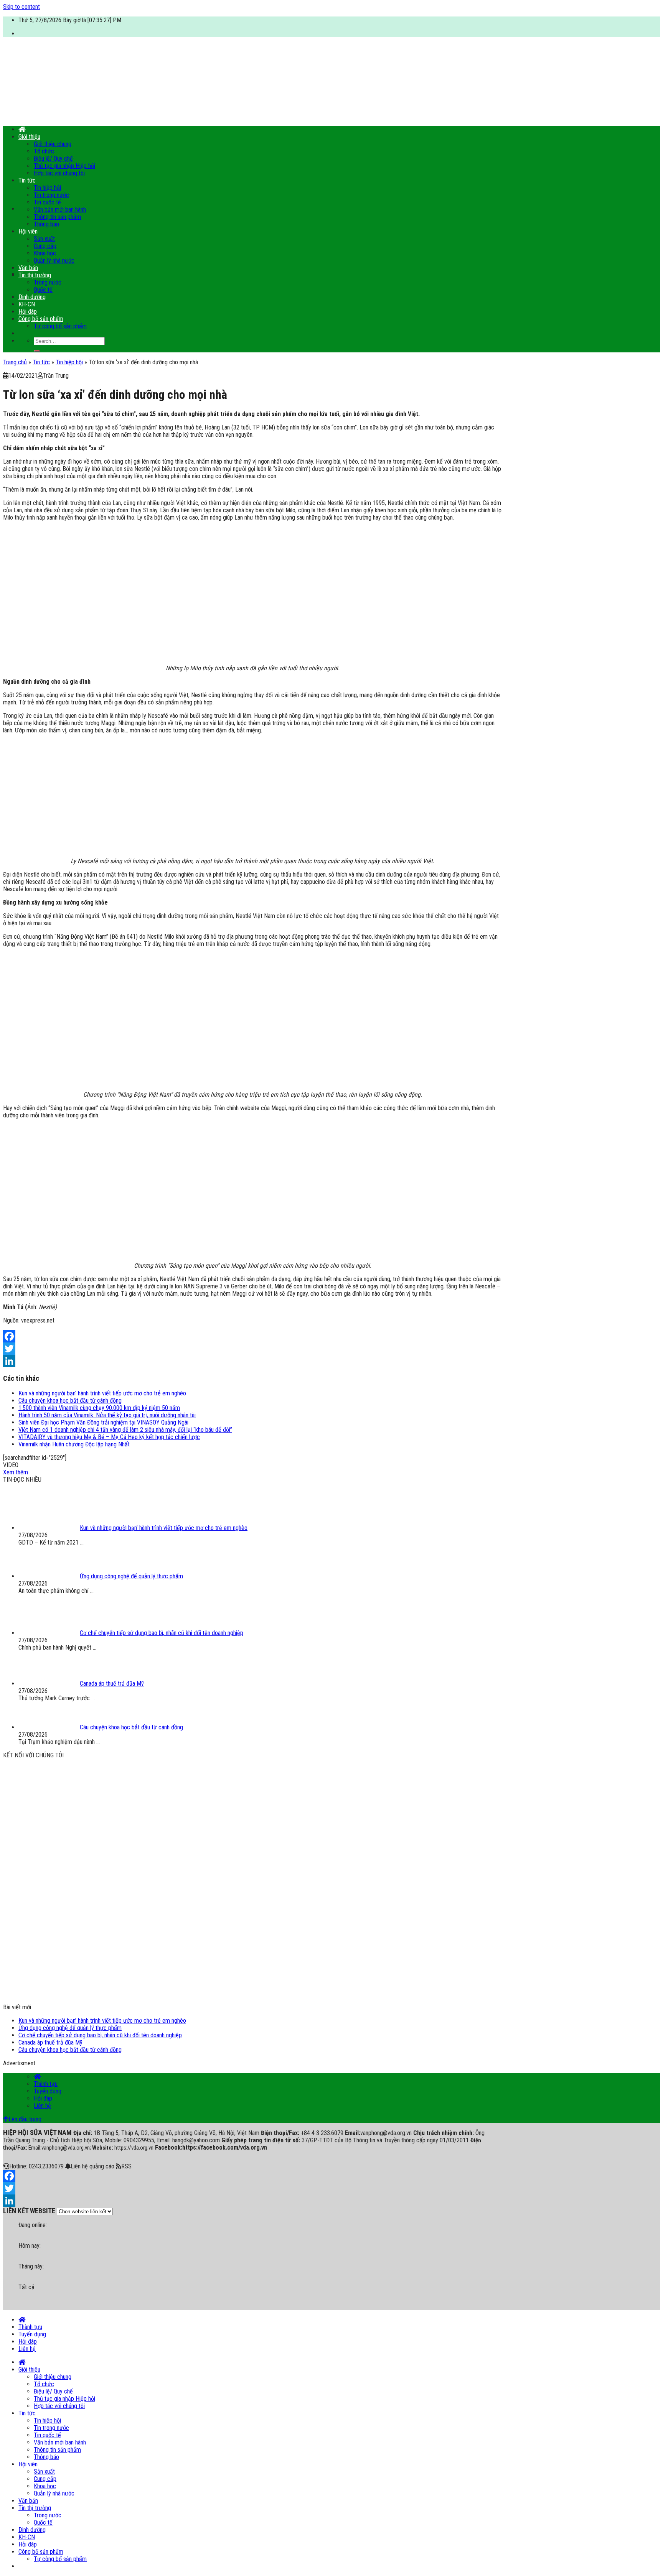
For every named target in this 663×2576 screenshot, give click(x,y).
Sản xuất (44, 239)
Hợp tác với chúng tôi (59, 173)
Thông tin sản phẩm (57, 217)
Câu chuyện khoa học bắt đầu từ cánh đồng (70, 1401)
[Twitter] (252, 1349)
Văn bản (28, 268)
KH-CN (27, 304)
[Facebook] (252, 1336)
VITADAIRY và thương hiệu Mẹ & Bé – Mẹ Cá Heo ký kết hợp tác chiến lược (109, 1437)
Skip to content (21, 7)
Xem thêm (16, 1472)
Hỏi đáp (28, 312)
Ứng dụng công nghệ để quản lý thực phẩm (70, 2028)
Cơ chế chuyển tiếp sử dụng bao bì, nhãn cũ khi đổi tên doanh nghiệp (100, 2035)
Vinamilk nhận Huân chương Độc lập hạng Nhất (74, 1444)
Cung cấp (45, 246)
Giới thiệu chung (53, 144)
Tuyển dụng (48, 2091)
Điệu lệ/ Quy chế (53, 159)
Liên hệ (42, 2106)
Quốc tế (43, 290)
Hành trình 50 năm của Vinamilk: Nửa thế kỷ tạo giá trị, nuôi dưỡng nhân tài (107, 1415)
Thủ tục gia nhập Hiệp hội (64, 166)
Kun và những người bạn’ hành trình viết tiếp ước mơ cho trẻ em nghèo (102, 1393)
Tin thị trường (35, 275)
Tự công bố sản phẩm (60, 326)
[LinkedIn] (252, 1361)
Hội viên (28, 231)
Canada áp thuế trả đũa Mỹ (50, 2042)
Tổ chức (44, 151)
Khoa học (45, 253)
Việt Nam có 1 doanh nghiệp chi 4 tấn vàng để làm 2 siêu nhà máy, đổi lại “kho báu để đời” (125, 1430)
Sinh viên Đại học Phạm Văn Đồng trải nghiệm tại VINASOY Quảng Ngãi (103, 1422)
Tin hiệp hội (47, 188)
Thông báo (46, 224)
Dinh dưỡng (32, 297)
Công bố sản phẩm (41, 319)
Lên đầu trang (25, 2119)
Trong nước (48, 282)
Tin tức (27, 180)
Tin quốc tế (47, 202)
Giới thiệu (29, 137)
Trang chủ (15, 362)
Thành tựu (46, 2084)
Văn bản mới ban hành (60, 210)
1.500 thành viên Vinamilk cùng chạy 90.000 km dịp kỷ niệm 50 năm (99, 1408)
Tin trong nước (51, 195)
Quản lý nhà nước (54, 261)
